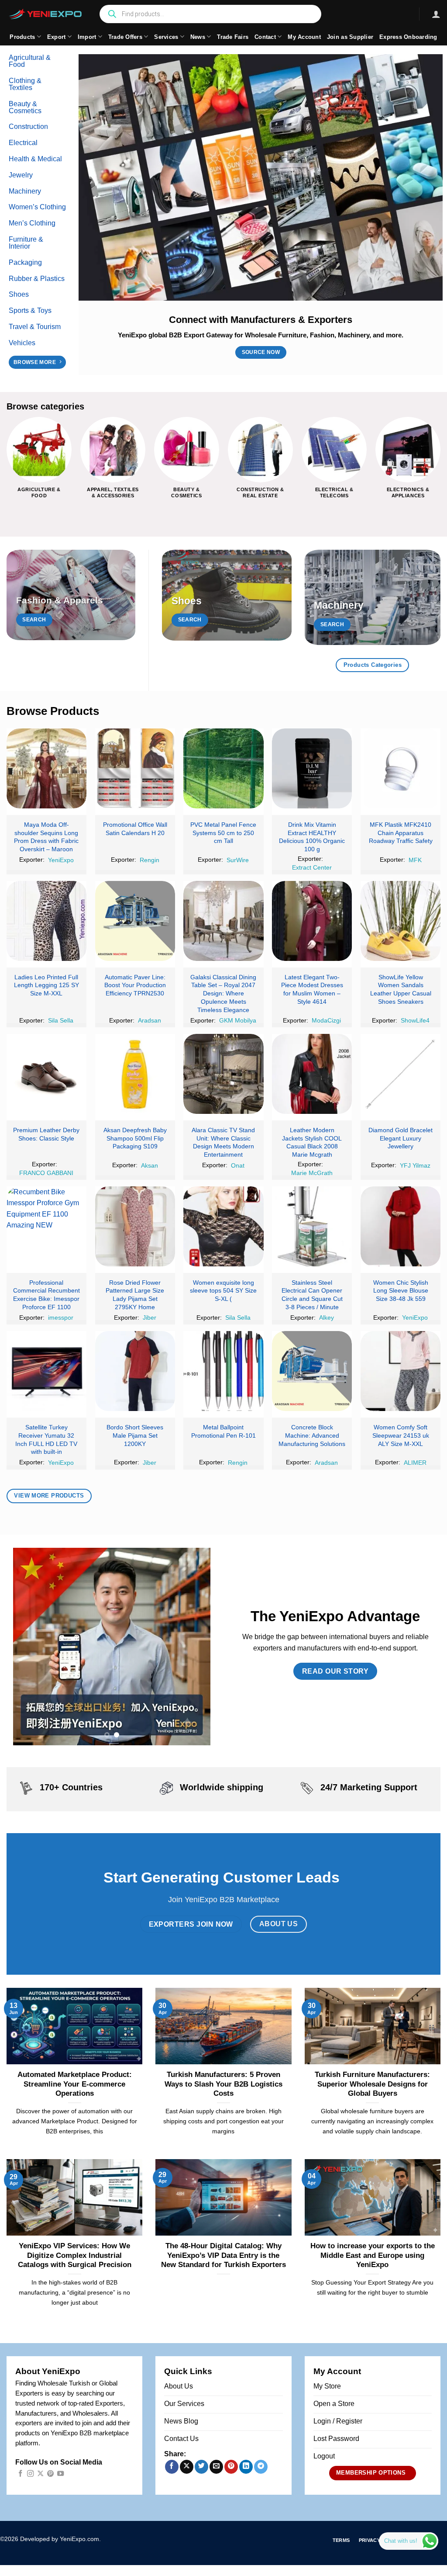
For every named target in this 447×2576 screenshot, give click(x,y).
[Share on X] (187, 2467)
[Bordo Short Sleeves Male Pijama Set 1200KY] (135, 1371)
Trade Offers (125, 37)
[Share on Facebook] (172, 2467)
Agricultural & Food (30, 61)
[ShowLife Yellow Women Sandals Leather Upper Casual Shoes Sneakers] (401, 921)
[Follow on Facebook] (20, 2474)
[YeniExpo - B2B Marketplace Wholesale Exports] (46, 14)
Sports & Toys (30, 310)
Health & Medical (35, 159)
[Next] (440, 465)
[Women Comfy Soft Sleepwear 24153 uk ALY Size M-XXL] (401, 1371)
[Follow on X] (40, 2474)
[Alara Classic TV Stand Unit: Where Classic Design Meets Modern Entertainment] (223, 1074)
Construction (28, 127)
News (198, 37)
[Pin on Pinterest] (231, 2467)
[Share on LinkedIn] (246, 2467)
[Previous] (7, 465)
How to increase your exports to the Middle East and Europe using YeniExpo (373, 2255)
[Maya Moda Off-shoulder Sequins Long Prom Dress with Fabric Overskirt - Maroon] (46, 768)
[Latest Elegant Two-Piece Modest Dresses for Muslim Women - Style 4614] (312, 921)
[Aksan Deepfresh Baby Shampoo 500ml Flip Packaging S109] (135, 1074)
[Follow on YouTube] (60, 2474)
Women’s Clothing (37, 207)
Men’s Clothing (32, 223)
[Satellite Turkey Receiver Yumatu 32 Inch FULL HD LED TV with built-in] (46, 1371)
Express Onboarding (408, 37)
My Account (304, 37)
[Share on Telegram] (261, 2467)
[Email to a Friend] (216, 2467)
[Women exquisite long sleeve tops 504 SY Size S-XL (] (223, 1226)
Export (57, 37)
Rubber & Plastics (37, 279)
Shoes (19, 294)
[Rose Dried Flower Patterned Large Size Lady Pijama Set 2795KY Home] (135, 1226)
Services (166, 37)
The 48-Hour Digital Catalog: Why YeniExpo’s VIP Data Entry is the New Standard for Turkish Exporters (223, 2255)
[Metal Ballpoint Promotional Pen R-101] (223, 1371)
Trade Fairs (233, 37)
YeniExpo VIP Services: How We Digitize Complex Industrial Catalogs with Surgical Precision (75, 2255)
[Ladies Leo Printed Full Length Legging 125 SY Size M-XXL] (46, 921)
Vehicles (22, 343)
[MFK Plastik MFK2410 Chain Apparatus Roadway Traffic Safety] (401, 768)
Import (87, 37)
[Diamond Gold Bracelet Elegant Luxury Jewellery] (401, 1074)
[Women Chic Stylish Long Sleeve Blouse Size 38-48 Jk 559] (401, 1226)
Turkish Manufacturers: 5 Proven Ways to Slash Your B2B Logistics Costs (223, 2084)
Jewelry (21, 175)
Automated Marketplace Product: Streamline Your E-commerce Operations (75, 2084)
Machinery (25, 191)
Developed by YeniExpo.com (60, 2539)
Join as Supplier (350, 37)
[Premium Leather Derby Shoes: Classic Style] (46, 1074)
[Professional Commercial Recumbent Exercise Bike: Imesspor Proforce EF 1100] (46, 1226)
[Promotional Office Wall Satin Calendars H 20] (135, 768)
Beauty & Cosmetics (25, 107)
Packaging (25, 262)
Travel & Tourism (35, 327)
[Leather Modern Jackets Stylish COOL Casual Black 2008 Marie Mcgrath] (312, 1074)
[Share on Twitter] (201, 2467)
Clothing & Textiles (25, 84)
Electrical (23, 143)
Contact (265, 37)
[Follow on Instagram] (30, 2474)
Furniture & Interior (26, 243)
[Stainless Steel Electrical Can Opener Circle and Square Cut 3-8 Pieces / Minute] (312, 1226)
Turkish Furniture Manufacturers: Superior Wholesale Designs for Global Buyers (372, 2084)
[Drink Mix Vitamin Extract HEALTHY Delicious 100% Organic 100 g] (312, 768)
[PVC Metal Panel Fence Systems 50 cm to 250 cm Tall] (223, 768)
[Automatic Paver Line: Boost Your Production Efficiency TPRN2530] (135, 921)
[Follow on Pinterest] (50, 2474)
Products (22, 37)
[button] (436, 14)
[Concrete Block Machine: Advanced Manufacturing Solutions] (312, 1371)
